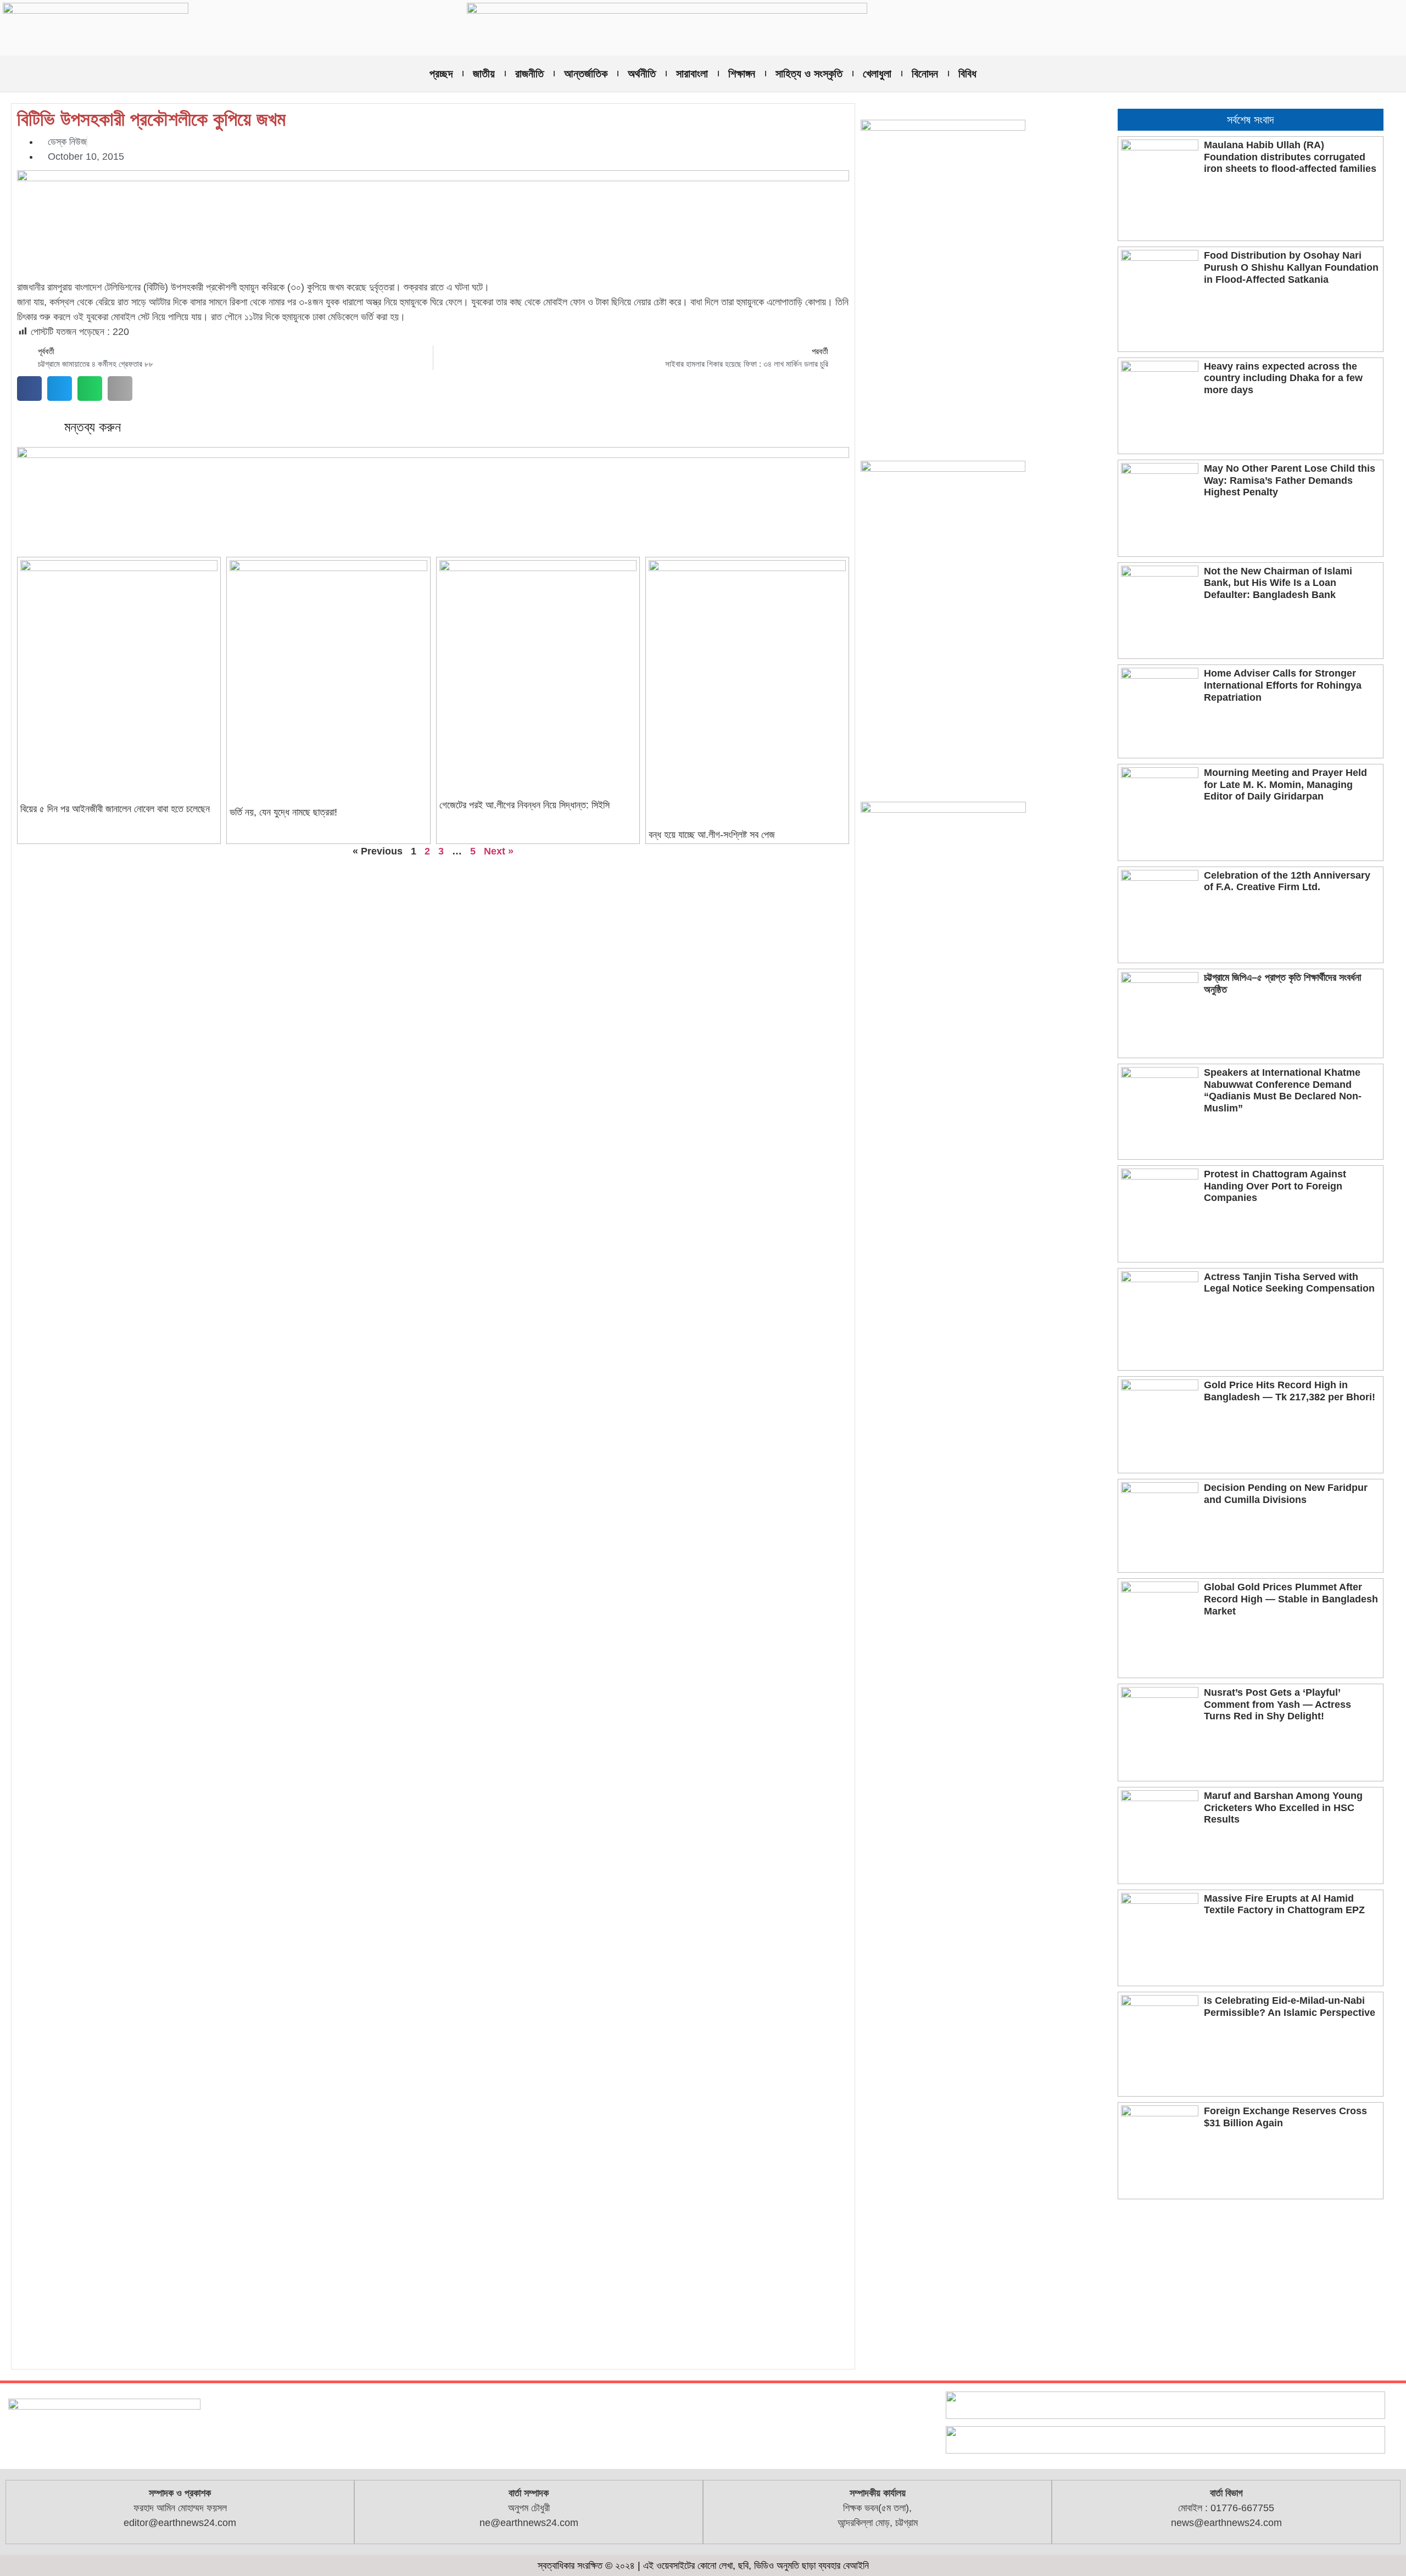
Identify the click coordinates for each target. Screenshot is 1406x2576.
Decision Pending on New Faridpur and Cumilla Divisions (1286, 1494)
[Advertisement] (1251, 2287)
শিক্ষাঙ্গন (742, 74)
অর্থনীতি (642, 74)
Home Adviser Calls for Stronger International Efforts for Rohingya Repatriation (1283, 685)
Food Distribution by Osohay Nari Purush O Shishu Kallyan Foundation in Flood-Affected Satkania (1291, 267)
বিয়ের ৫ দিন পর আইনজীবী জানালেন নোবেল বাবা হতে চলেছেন (115, 809)
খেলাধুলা (877, 74)
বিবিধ (967, 74)
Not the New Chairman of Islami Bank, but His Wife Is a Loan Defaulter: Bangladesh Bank (1278, 583)
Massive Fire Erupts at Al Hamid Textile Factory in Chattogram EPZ (1284, 1904)
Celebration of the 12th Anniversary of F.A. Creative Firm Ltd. (1287, 881)
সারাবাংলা (692, 74)
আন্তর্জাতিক (586, 74)
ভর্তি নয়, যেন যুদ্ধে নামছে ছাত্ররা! (283, 812)
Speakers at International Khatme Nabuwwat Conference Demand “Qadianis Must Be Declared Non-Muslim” (1283, 1090)
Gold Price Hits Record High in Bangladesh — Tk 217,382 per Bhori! (1290, 1391)
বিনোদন (925, 74)
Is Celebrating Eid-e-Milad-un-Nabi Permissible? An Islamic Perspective (1290, 2007)
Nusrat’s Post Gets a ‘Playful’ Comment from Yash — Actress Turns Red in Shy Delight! (1277, 1704)
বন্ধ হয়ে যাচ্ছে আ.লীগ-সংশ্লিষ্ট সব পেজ (712, 835)
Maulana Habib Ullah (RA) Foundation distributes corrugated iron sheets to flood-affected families (1290, 157)
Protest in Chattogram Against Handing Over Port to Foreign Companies (1275, 1186)
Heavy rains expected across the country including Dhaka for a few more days (1283, 378)
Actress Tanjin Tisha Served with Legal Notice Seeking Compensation (1289, 1283)
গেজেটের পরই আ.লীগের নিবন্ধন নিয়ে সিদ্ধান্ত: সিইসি (525, 805)
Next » (499, 851)
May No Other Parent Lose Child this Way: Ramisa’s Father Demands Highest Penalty (1290, 480)
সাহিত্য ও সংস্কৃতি (809, 74)
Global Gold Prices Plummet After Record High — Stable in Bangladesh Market (1291, 1599)
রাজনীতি (529, 74)
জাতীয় (484, 74)
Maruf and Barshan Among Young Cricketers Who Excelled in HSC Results (1283, 1807)
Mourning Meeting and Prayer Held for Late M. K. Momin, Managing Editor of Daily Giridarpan (1285, 784)
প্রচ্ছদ (441, 74)
